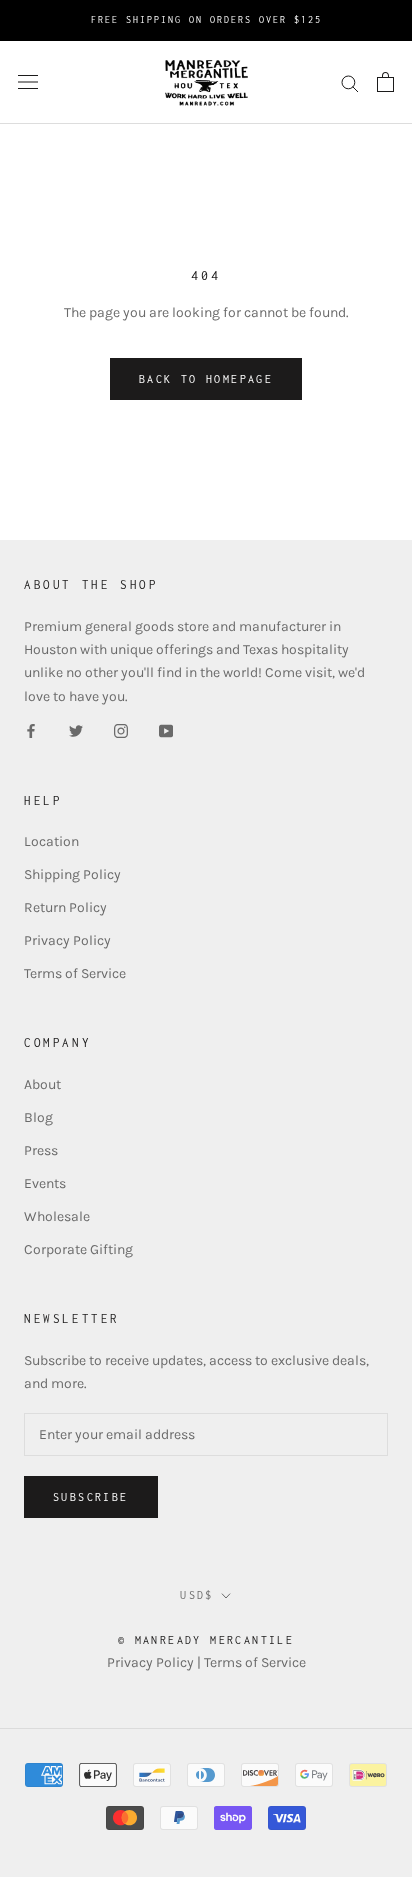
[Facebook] (31, 730)
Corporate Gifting (78, 1249)
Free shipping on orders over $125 (206, 19)
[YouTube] (166, 730)
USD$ (197, 1595)
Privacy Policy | (155, 1662)
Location (51, 841)
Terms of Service (75, 973)
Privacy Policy (67, 940)
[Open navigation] (28, 82)
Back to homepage (206, 379)
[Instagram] (121, 730)
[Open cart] (385, 82)
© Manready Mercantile (206, 1640)
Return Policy (65, 907)
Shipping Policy (72, 874)
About (42, 1084)
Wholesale (57, 1216)
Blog (38, 1117)
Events (45, 1183)
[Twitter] (76, 730)
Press (41, 1150)
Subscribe (91, 1497)
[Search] (350, 82)
